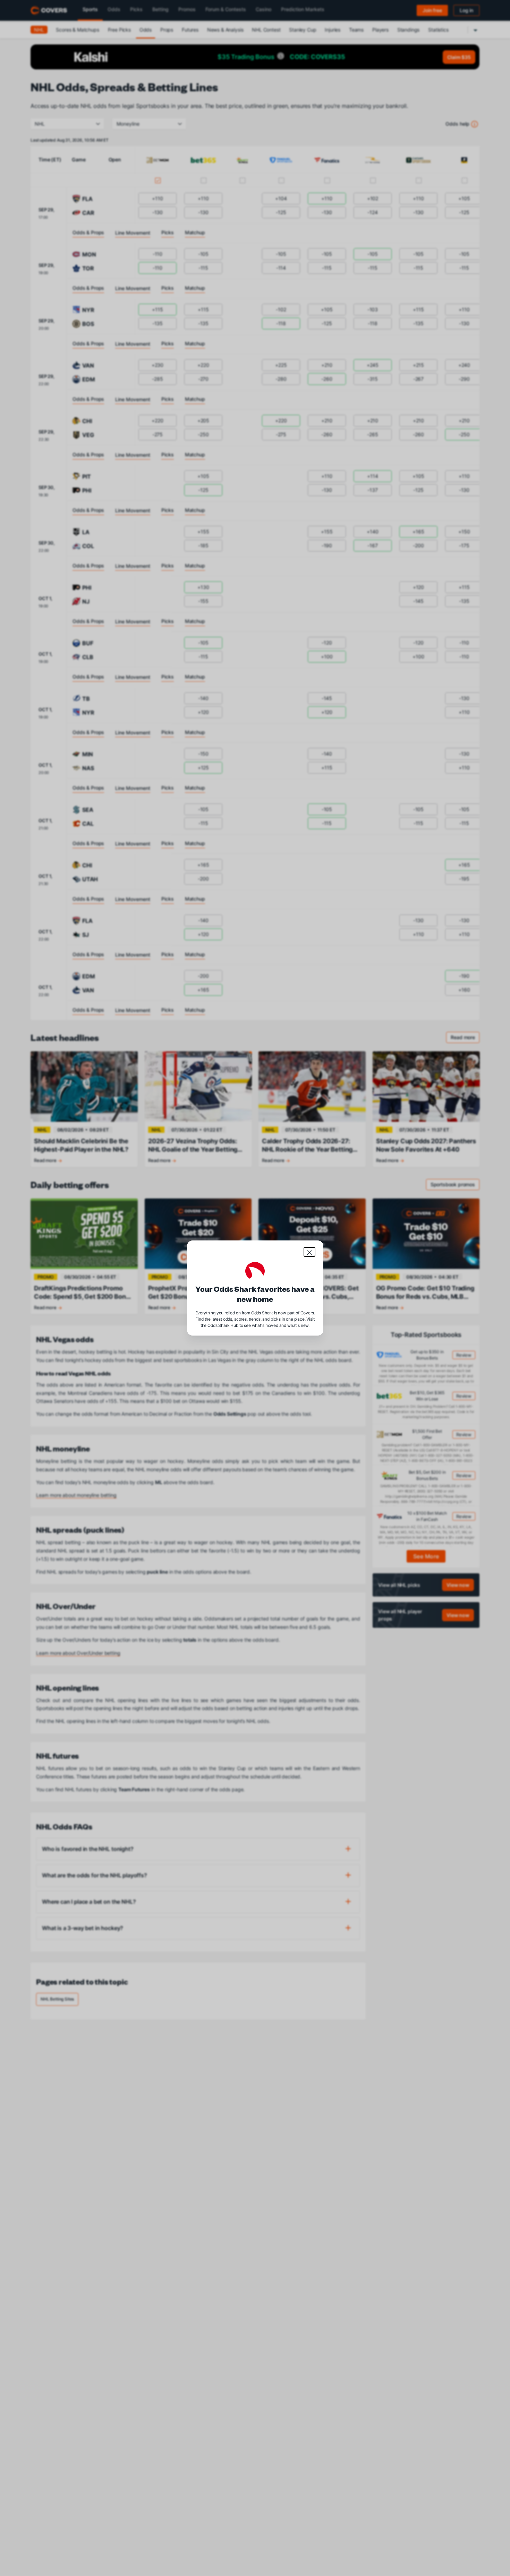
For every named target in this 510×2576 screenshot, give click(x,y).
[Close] (309, 1252)
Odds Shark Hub (223, 1325)
